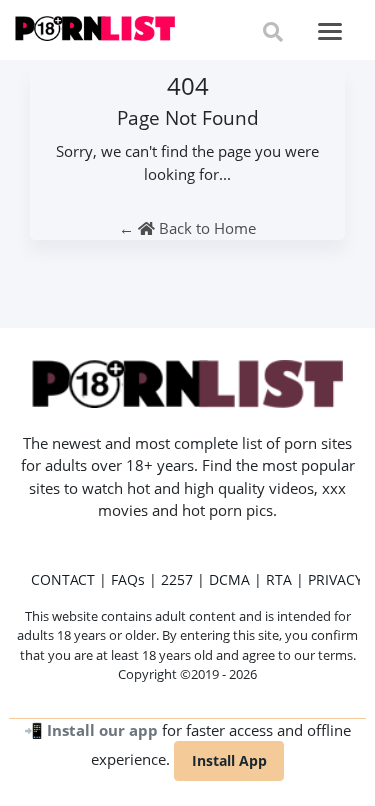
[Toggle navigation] (330, 31)
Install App (229, 760)
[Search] (273, 31)
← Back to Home (187, 228)
